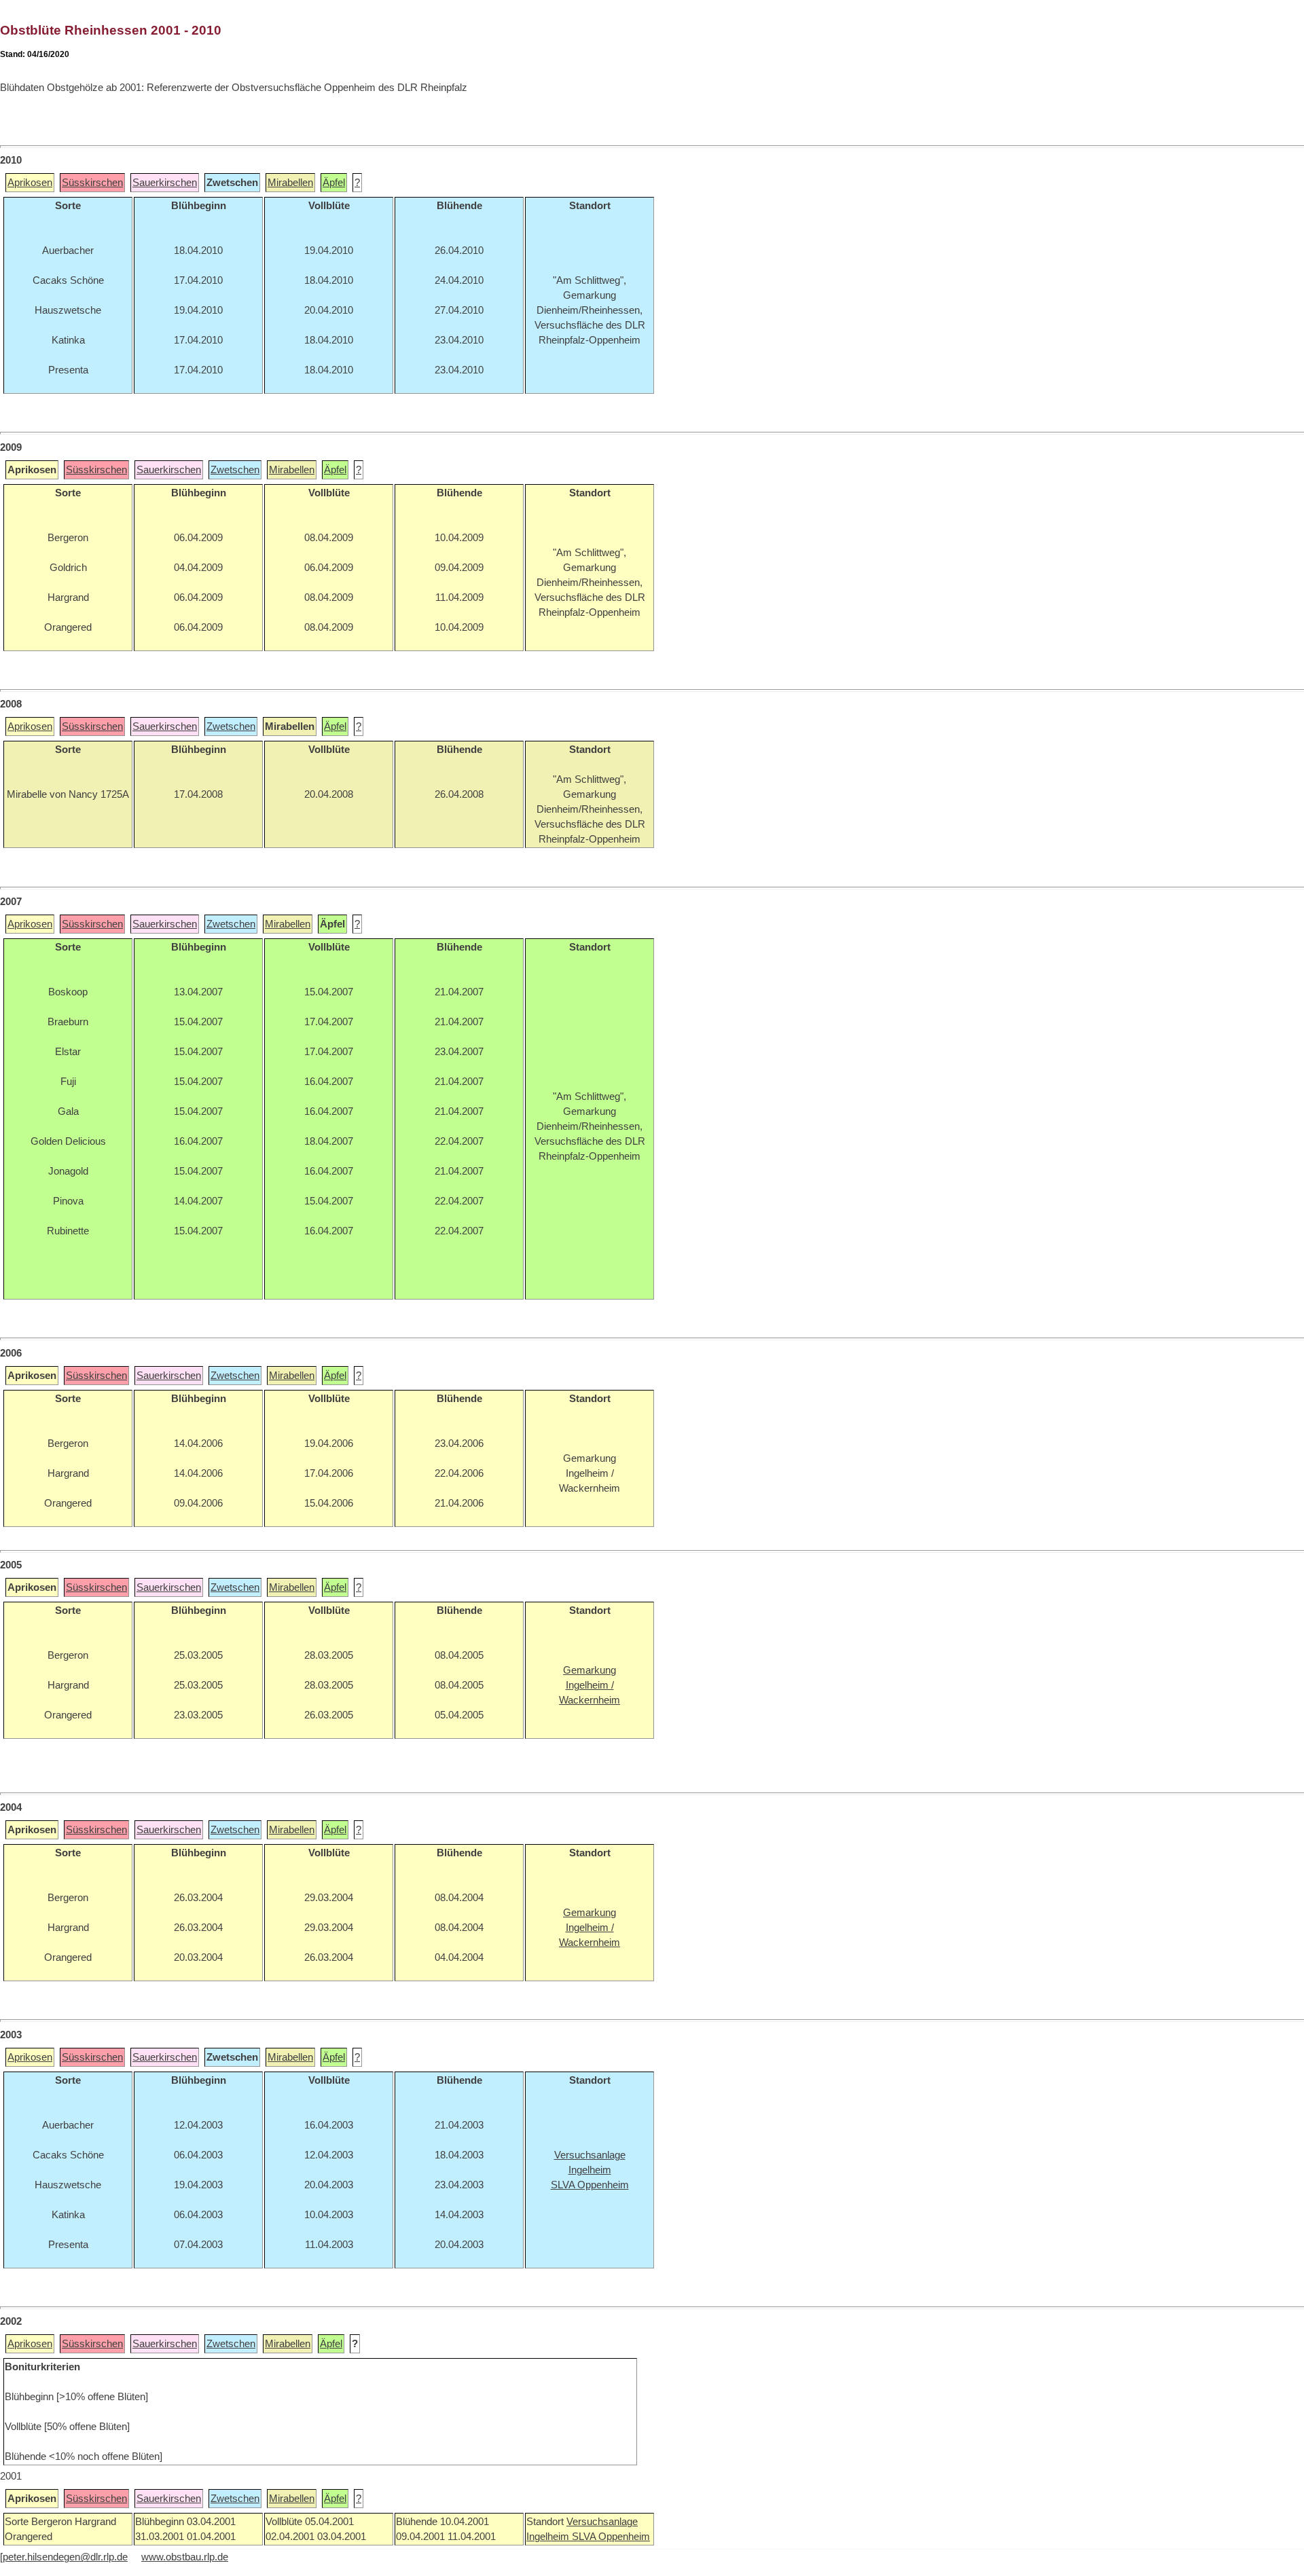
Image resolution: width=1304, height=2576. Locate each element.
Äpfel (334, 183)
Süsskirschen (92, 183)
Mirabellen (290, 183)
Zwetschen (235, 470)
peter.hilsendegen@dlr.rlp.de (65, 2557)
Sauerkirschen (165, 183)
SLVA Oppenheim (611, 2537)
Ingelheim (549, 2537)
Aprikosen (30, 183)
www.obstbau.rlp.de (185, 2557)
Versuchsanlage (602, 2522)
